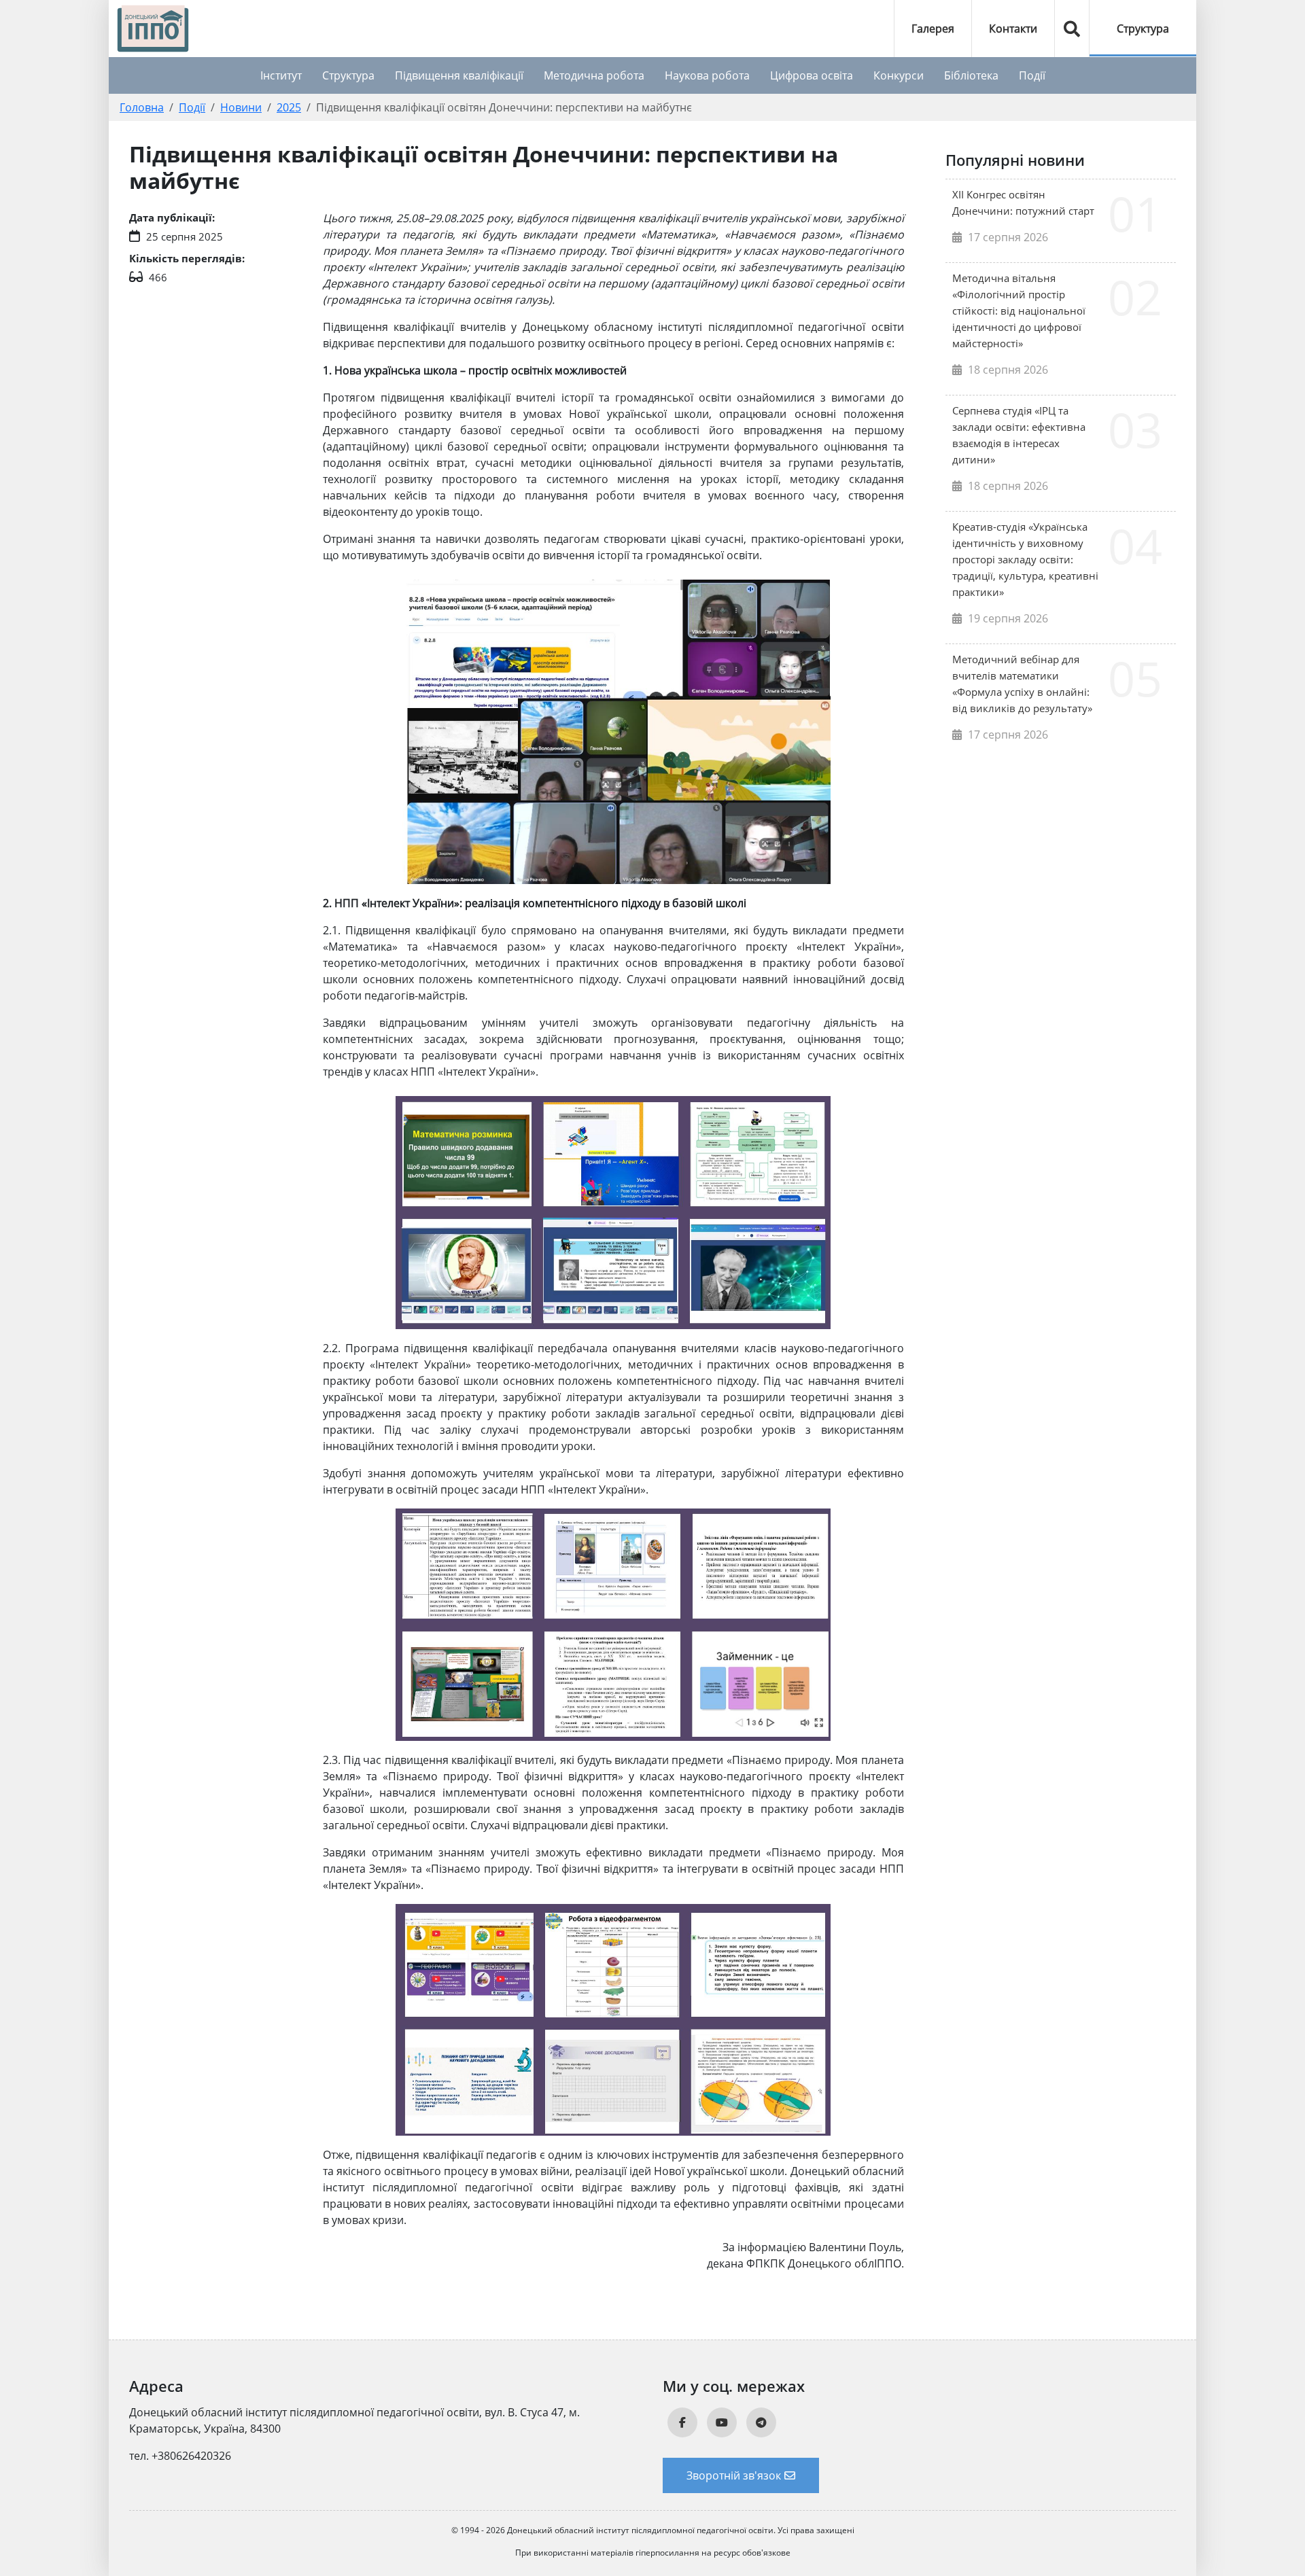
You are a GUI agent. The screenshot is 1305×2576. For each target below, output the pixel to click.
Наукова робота (707, 75)
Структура (1143, 29)
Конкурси (899, 75)
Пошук (1072, 29)
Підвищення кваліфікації (459, 75)
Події (1032, 75)
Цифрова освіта (812, 75)
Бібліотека (971, 75)
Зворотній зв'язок (734, 2475)
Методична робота (594, 75)
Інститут (281, 75)
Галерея (933, 29)
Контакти (1013, 29)
